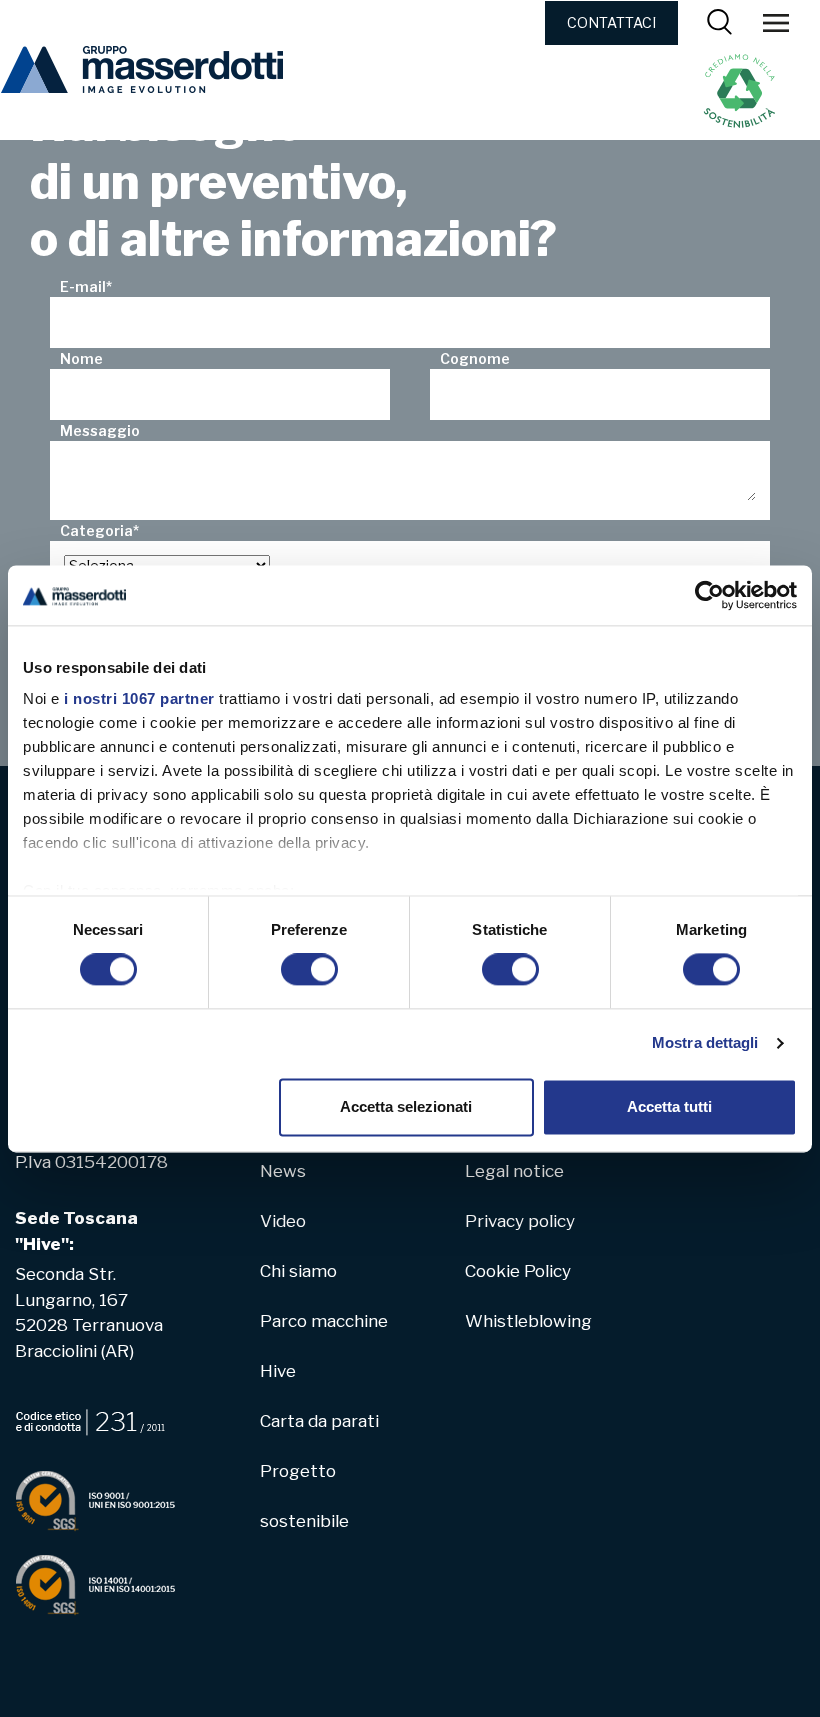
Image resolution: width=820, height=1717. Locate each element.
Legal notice (514, 1171)
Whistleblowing (528, 1321)
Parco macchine (324, 1321)
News (283, 1171)
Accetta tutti (669, 1106)
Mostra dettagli (705, 1043)
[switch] (309, 970)
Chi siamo (298, 1271)
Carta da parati (319, 1421)
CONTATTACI (611, 22)
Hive (278, 1371)
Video (283, 1221)
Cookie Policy (518, 1271)
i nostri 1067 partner (139, 698)
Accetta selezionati (406, 1106)
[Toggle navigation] (776, 22)
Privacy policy (520, 1221)
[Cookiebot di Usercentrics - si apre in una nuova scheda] (709, 595)
